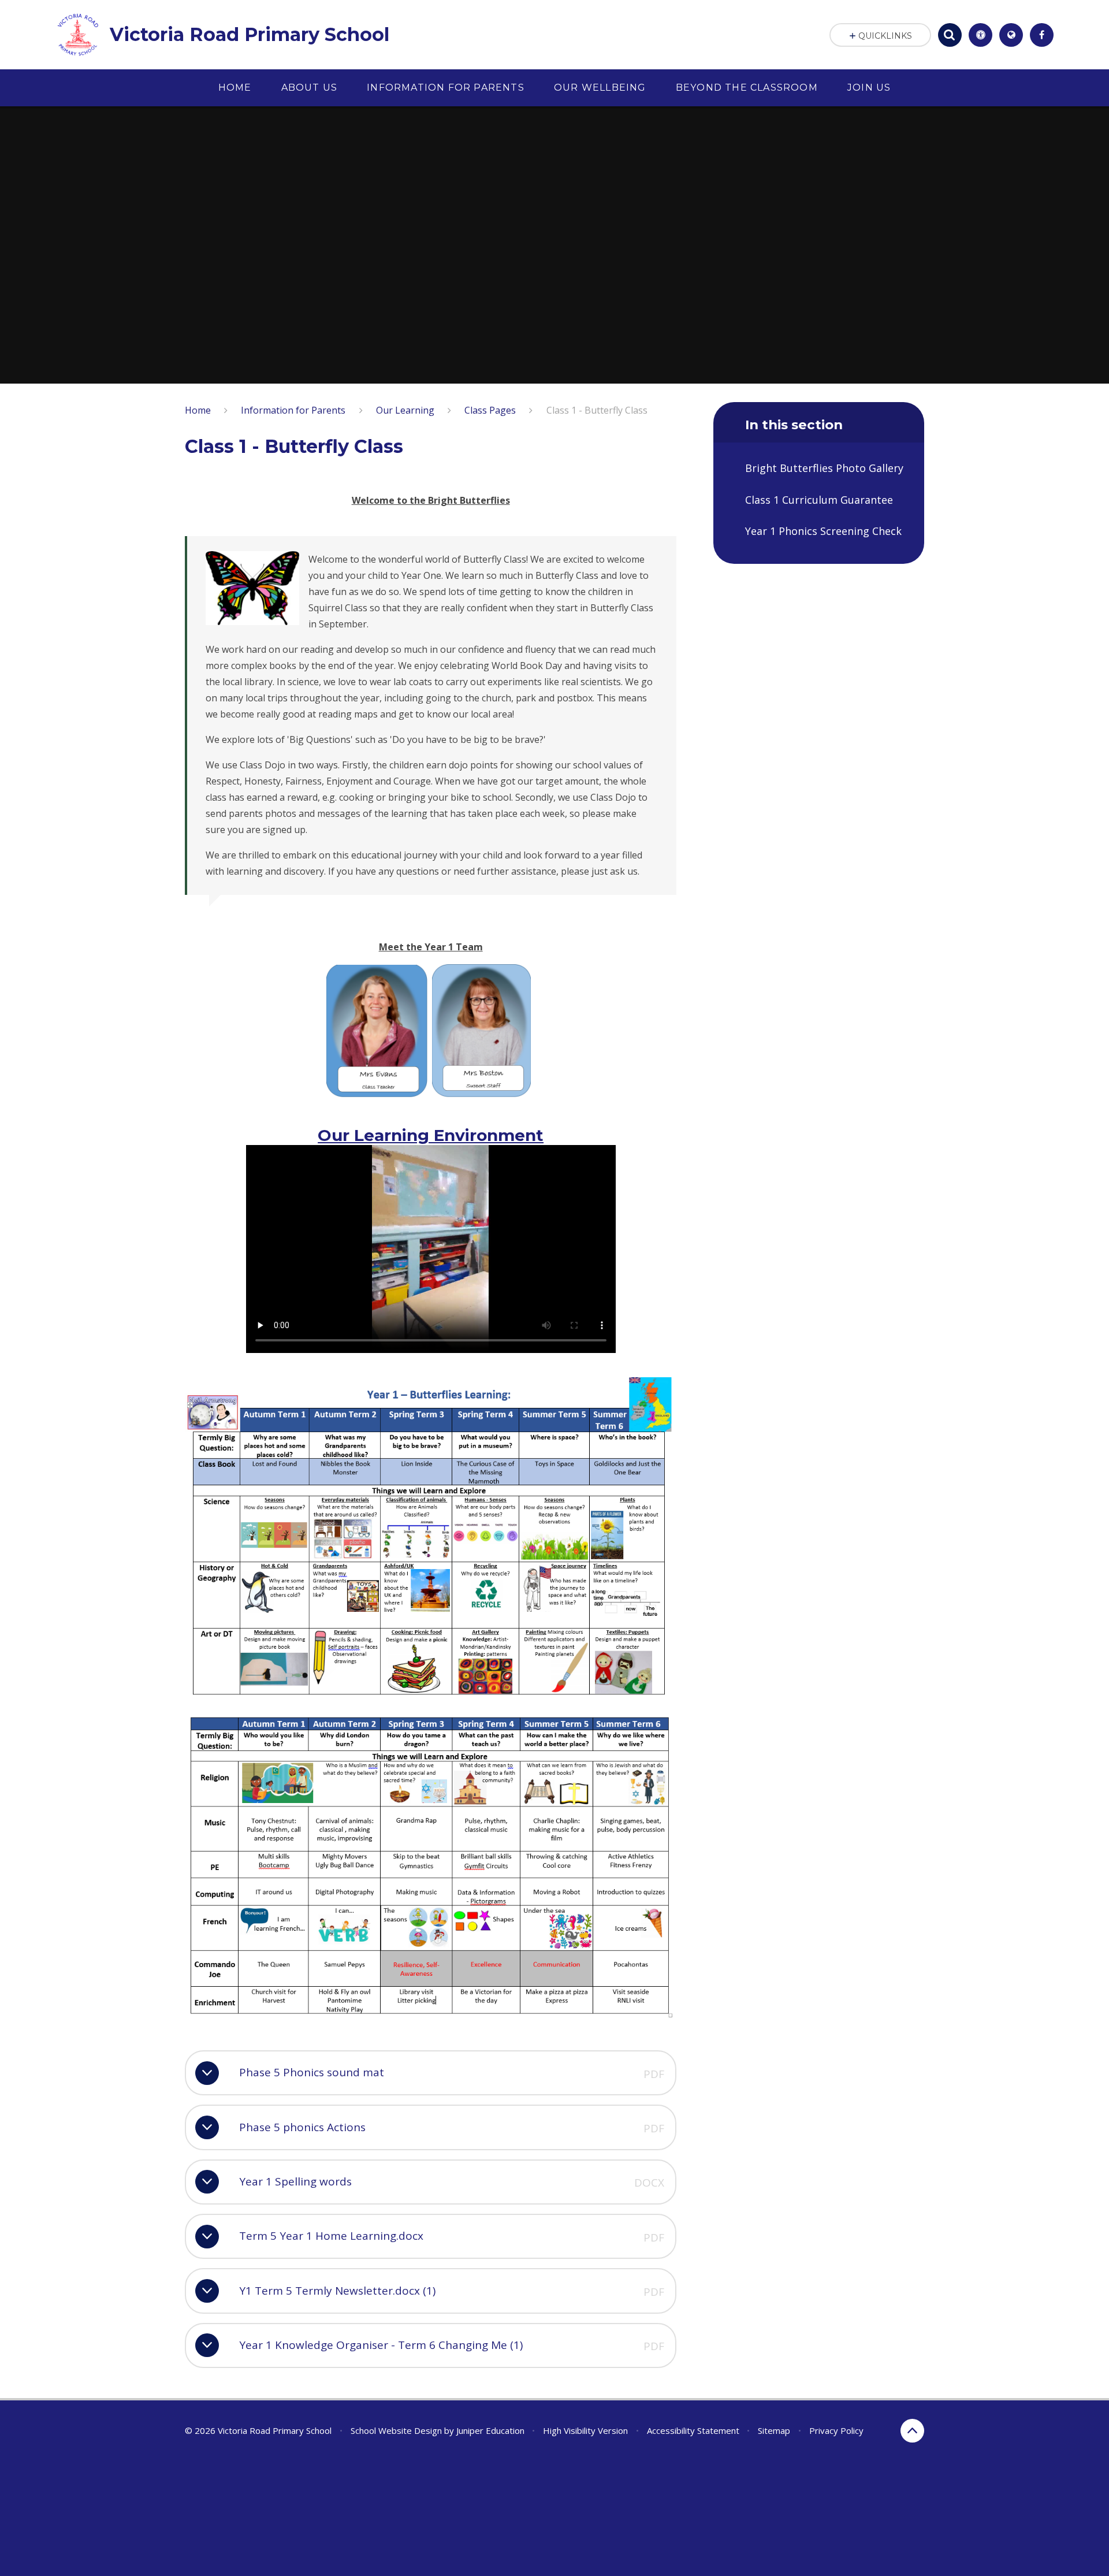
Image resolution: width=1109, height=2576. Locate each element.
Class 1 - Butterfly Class (597, 410)
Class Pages (490, 410)
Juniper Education (490, 2430)
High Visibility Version (585, 2430)
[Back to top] (912, 2431)
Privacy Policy (836, 2430)
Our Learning (405, 410)
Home (198, 410)
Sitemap (774, 2430)
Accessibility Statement (693, 2430)
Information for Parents (293, 410)
